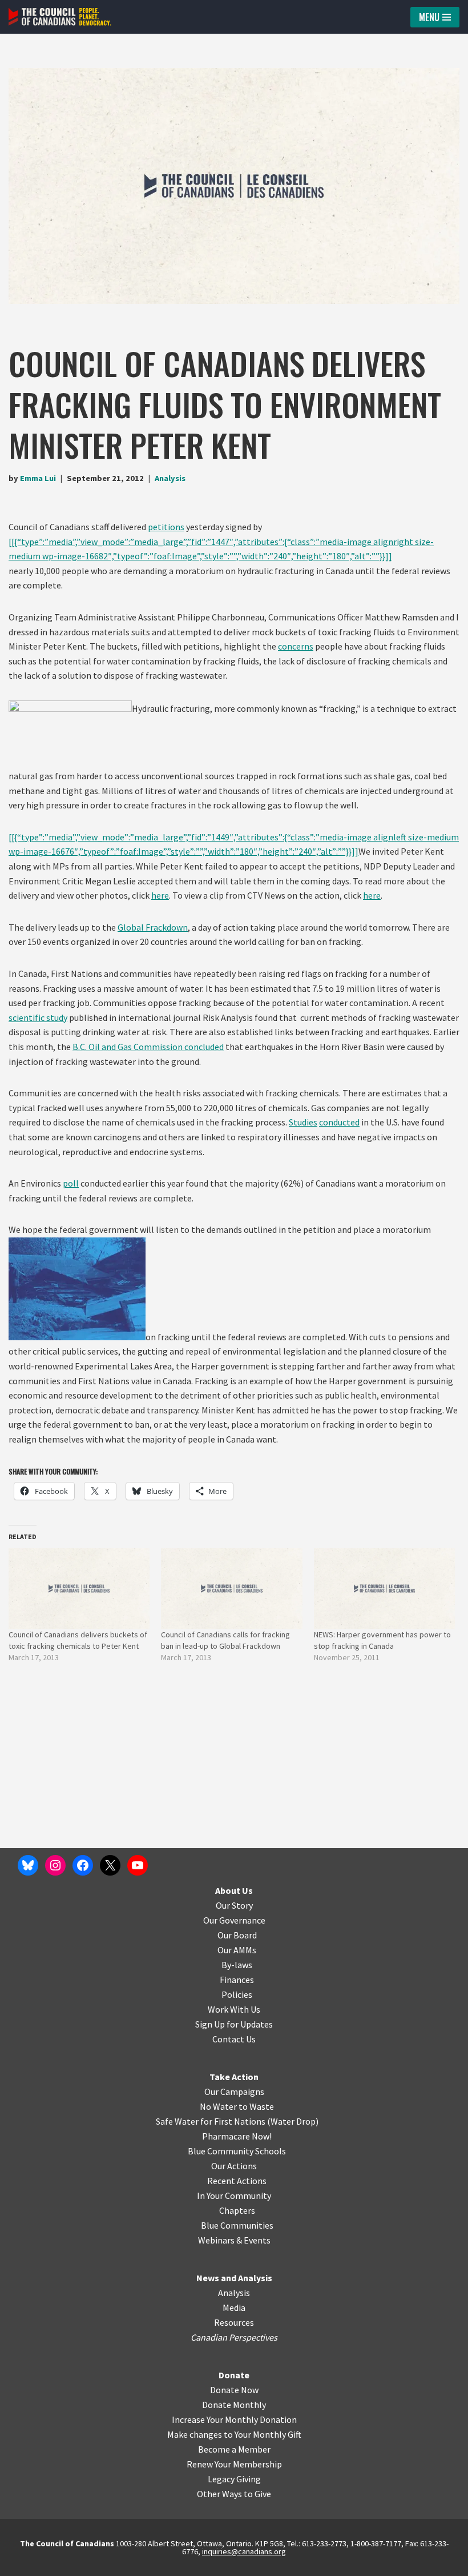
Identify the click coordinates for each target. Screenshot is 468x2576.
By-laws (237, 1965)
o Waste (258, 2106)
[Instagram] (55, 1865)
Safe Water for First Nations (211, 2121)
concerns (296, 646)
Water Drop (293, 2121)
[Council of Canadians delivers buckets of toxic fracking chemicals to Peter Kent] (79, 1589)
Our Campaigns (234, 2092)
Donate (234, 2375)
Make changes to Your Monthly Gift (234, 2434)
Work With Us (234, 2009)
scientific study (38, 1017)
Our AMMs (237, 1950)
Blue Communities (237, 2225)
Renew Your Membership (234, 2464)
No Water (219, 2106)
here (160, 895)
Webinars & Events (234, 2240)
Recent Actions (237, 2181)
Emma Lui (38, 478)
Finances (237, 1980)
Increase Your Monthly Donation (234, 2419)
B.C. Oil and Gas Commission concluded (148, 1047)
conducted (339, 1122)
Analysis (170, 478)
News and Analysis (234, 2278)
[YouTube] (138, 1865)
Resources (234, 2322)
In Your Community (234, 2196)
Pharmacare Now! (237, 2136)
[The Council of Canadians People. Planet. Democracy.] (60, 17)
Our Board (237, 1935)
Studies (303, 1122)
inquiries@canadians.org (244, 2551)
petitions (166, 527)
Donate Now (234, 2390)
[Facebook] (83, 1865)
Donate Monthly (234, 2405)
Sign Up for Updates (234, 2024)
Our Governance (234, 1920)
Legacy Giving (234, 2479)
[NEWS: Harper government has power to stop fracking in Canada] (384, 1589)
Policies (237, 1994)
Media (234, 2307)
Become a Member (234, 2449)
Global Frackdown (153, 927)
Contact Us (234, 2039)
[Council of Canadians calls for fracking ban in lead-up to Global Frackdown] (231, 1589)
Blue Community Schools (237, 2151)
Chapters (237, 2210)
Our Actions (234, 2166)
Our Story (234, 1905)
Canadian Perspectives (234, 2337)
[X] (110, 1865)
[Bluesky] (28, 1865)
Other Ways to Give (234, 2494)
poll (71, 1183)
